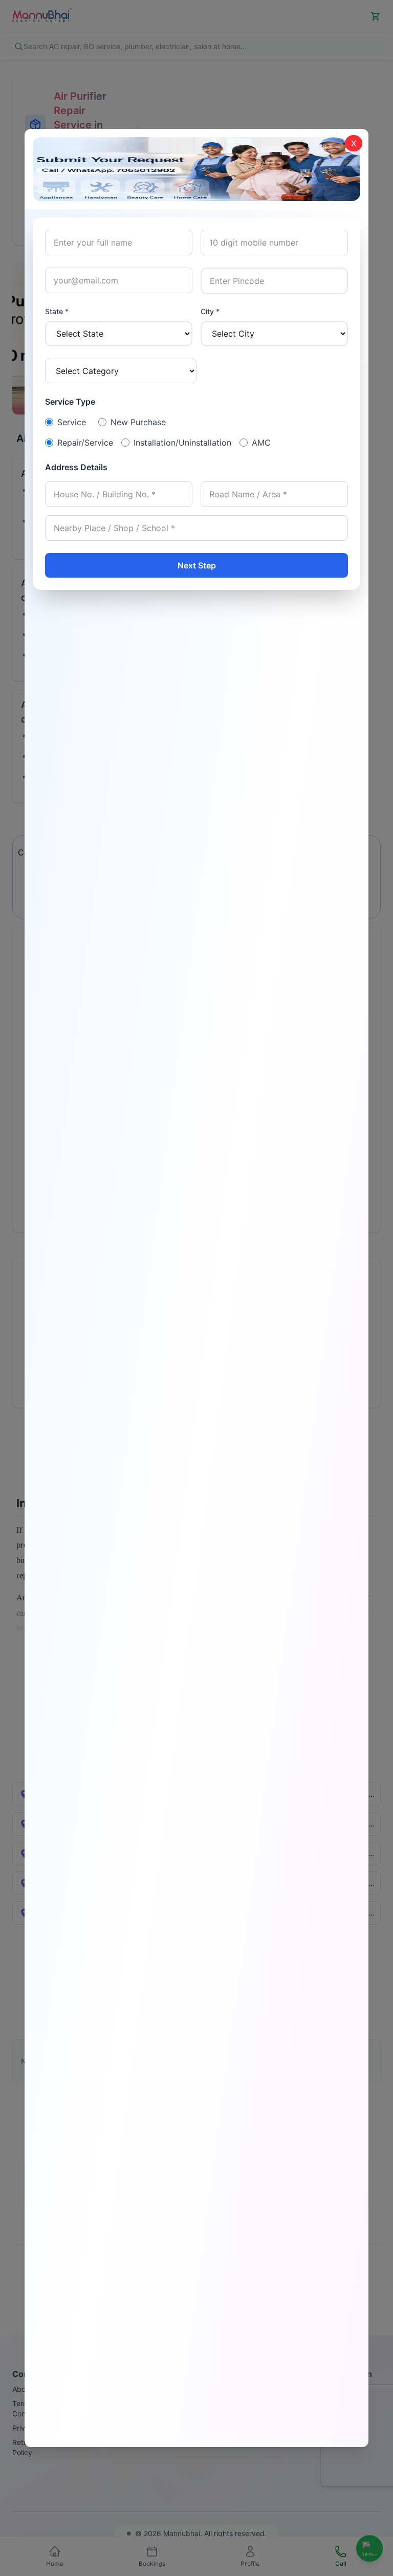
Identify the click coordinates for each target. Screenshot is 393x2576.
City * (210, 311)
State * (57, 311)
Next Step (197, 565)
